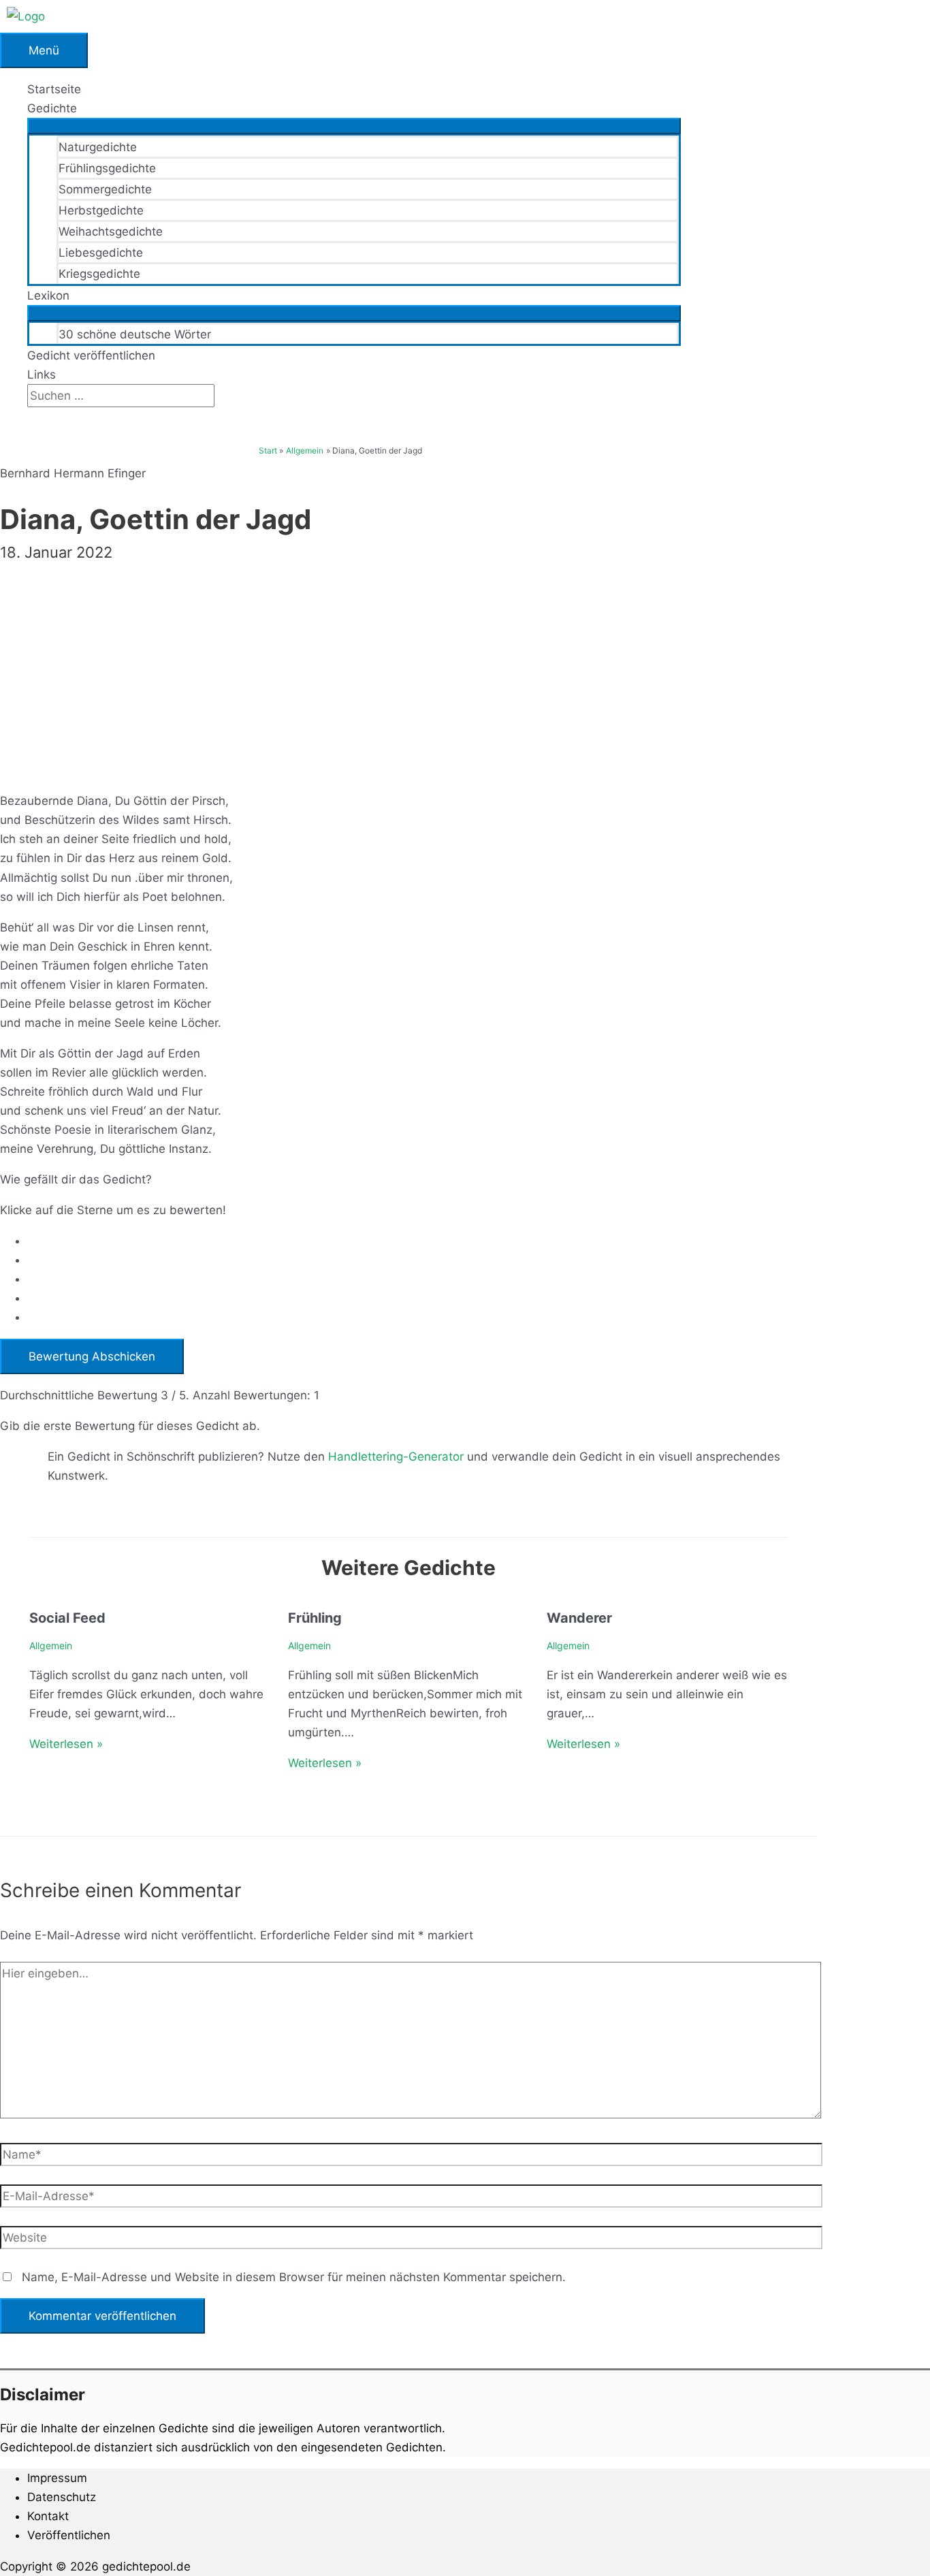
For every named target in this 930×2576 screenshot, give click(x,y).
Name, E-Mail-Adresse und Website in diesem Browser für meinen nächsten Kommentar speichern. (294, 2277)
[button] (32, 417)
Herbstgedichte (101, 210)
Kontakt (48, 2516)
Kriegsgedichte (99, 274)
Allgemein (51, 1645)
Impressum (57, 2478)
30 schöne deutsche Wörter (135, 334)
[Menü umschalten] (354, 126)
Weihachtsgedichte (111, 232)
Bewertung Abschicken (92, 1356)
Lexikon (48, 296)
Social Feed (67, 1618)
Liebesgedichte (101, 253)
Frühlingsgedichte (107, 168)
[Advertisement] (408, 666)
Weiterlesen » (66, 1744)
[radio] (422, 1241)
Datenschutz (62, 2497)
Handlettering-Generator (396, 1457)
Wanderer (579, 1618)
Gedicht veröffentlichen (91, 355)
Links (42, 375)
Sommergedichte (105, 189)
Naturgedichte (98, 147)
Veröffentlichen (69, 2535)
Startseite (54, 89)
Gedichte (52, 108)
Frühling (315, 1618)
